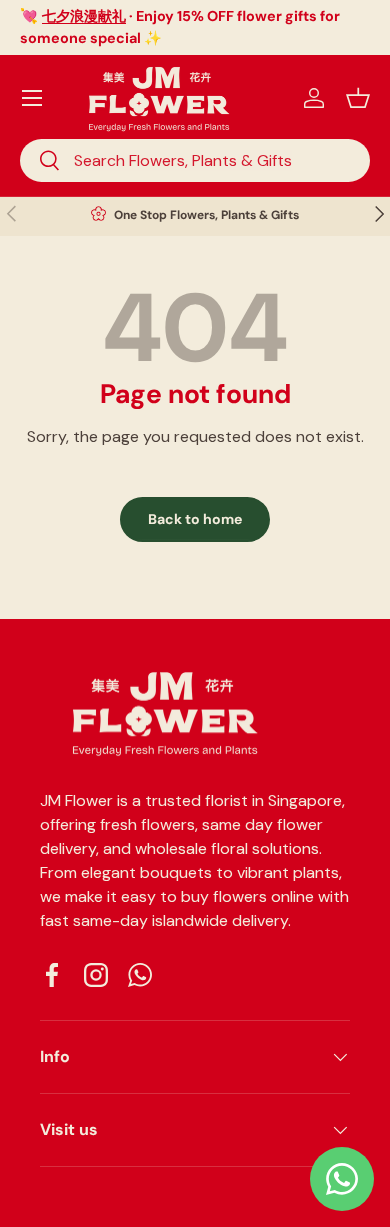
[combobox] (195, 160)
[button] (358, 98)
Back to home (195, 519)
